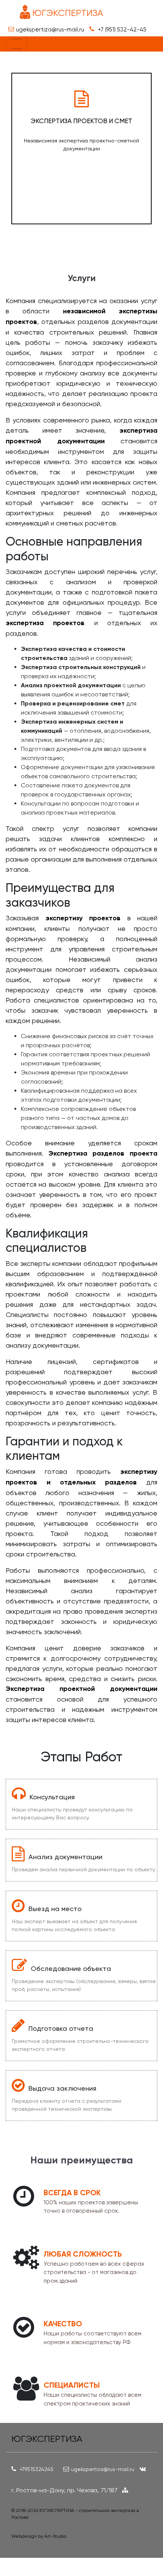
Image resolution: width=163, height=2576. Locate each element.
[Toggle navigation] (16, 44)
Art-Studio (55, 2536)
